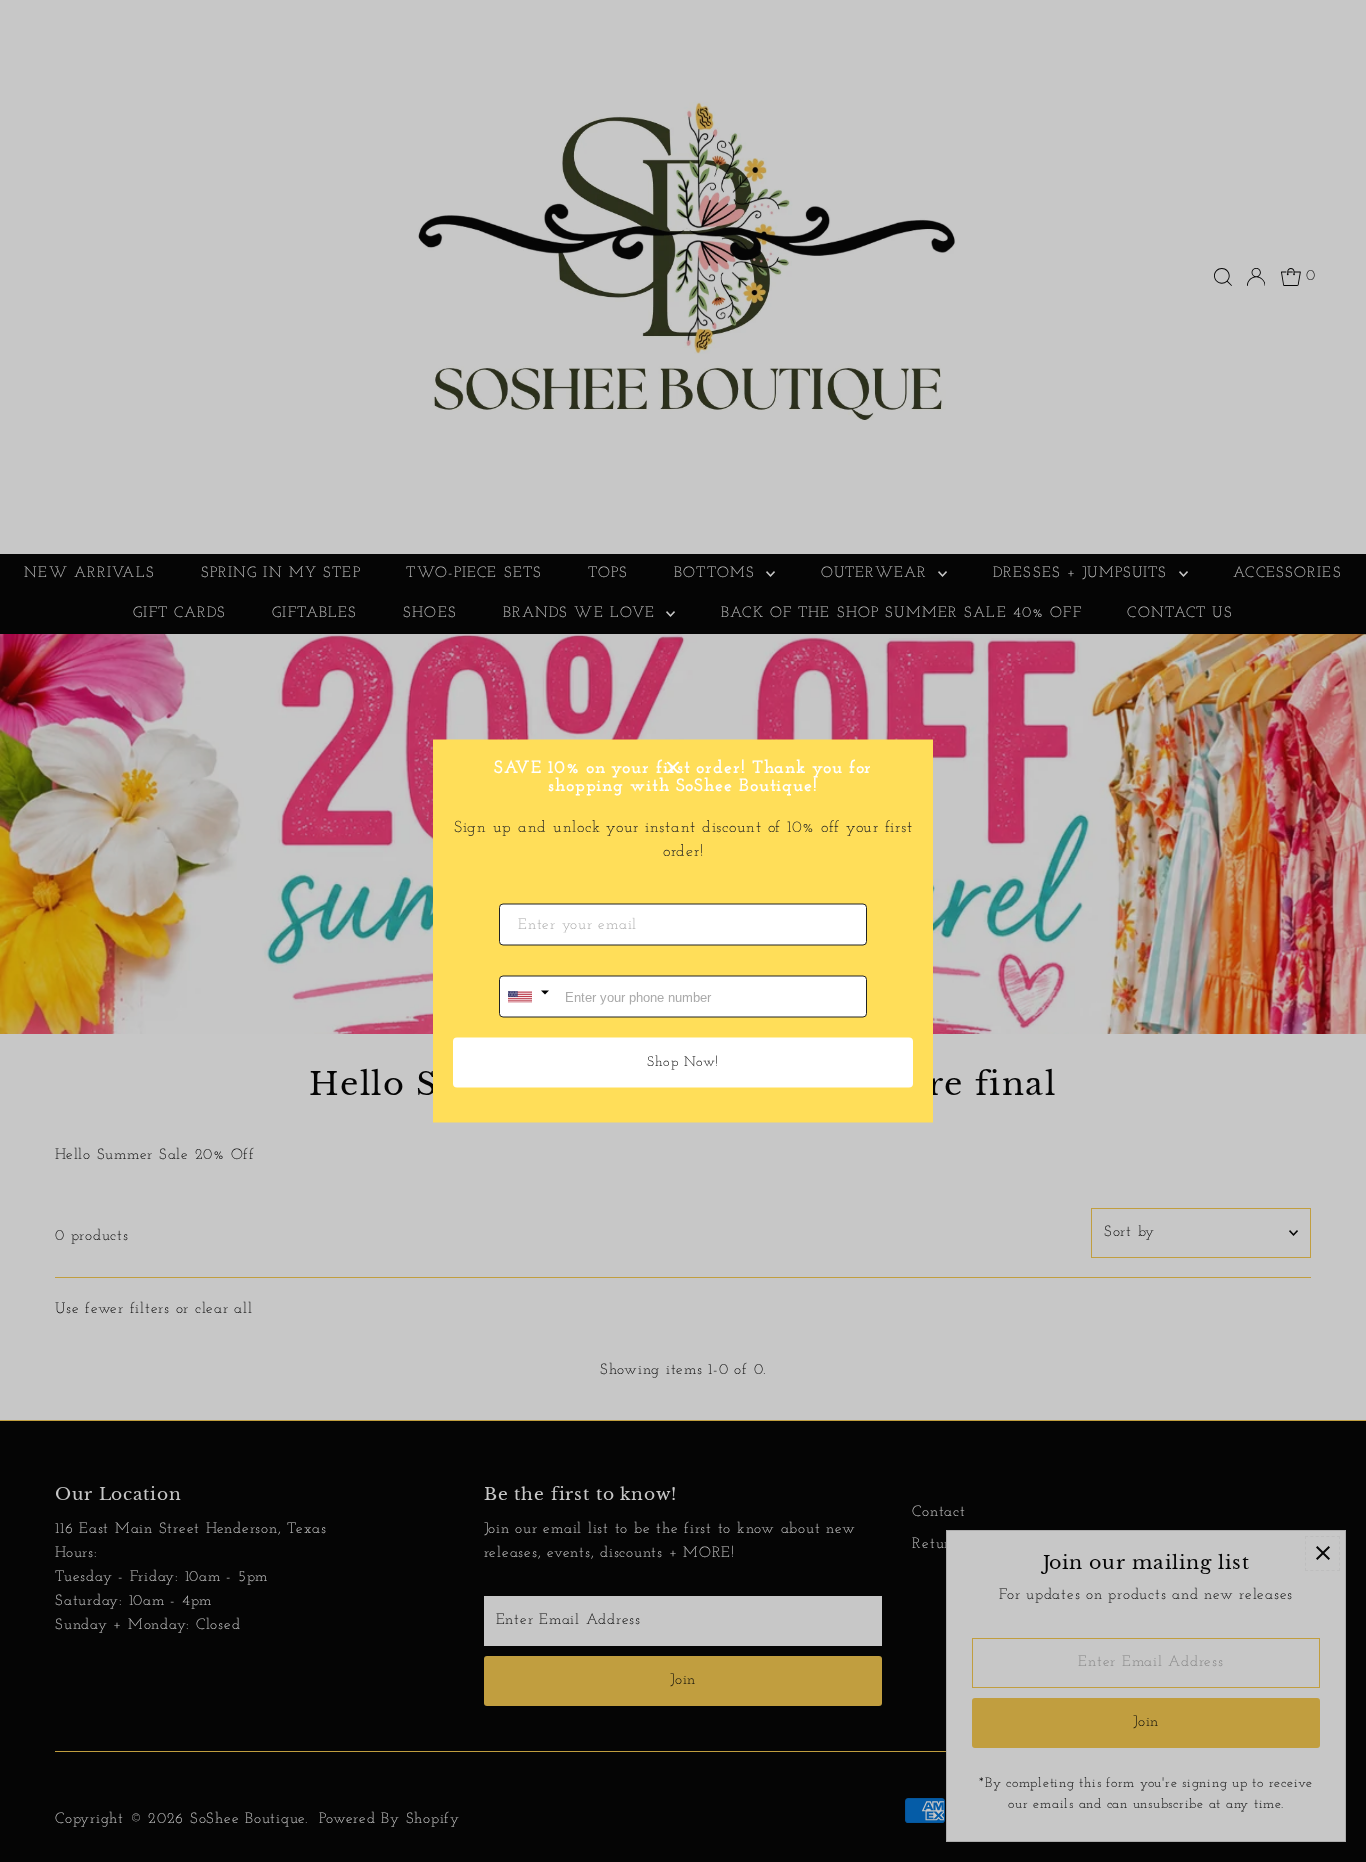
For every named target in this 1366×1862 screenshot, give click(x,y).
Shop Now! (683, 1062)
